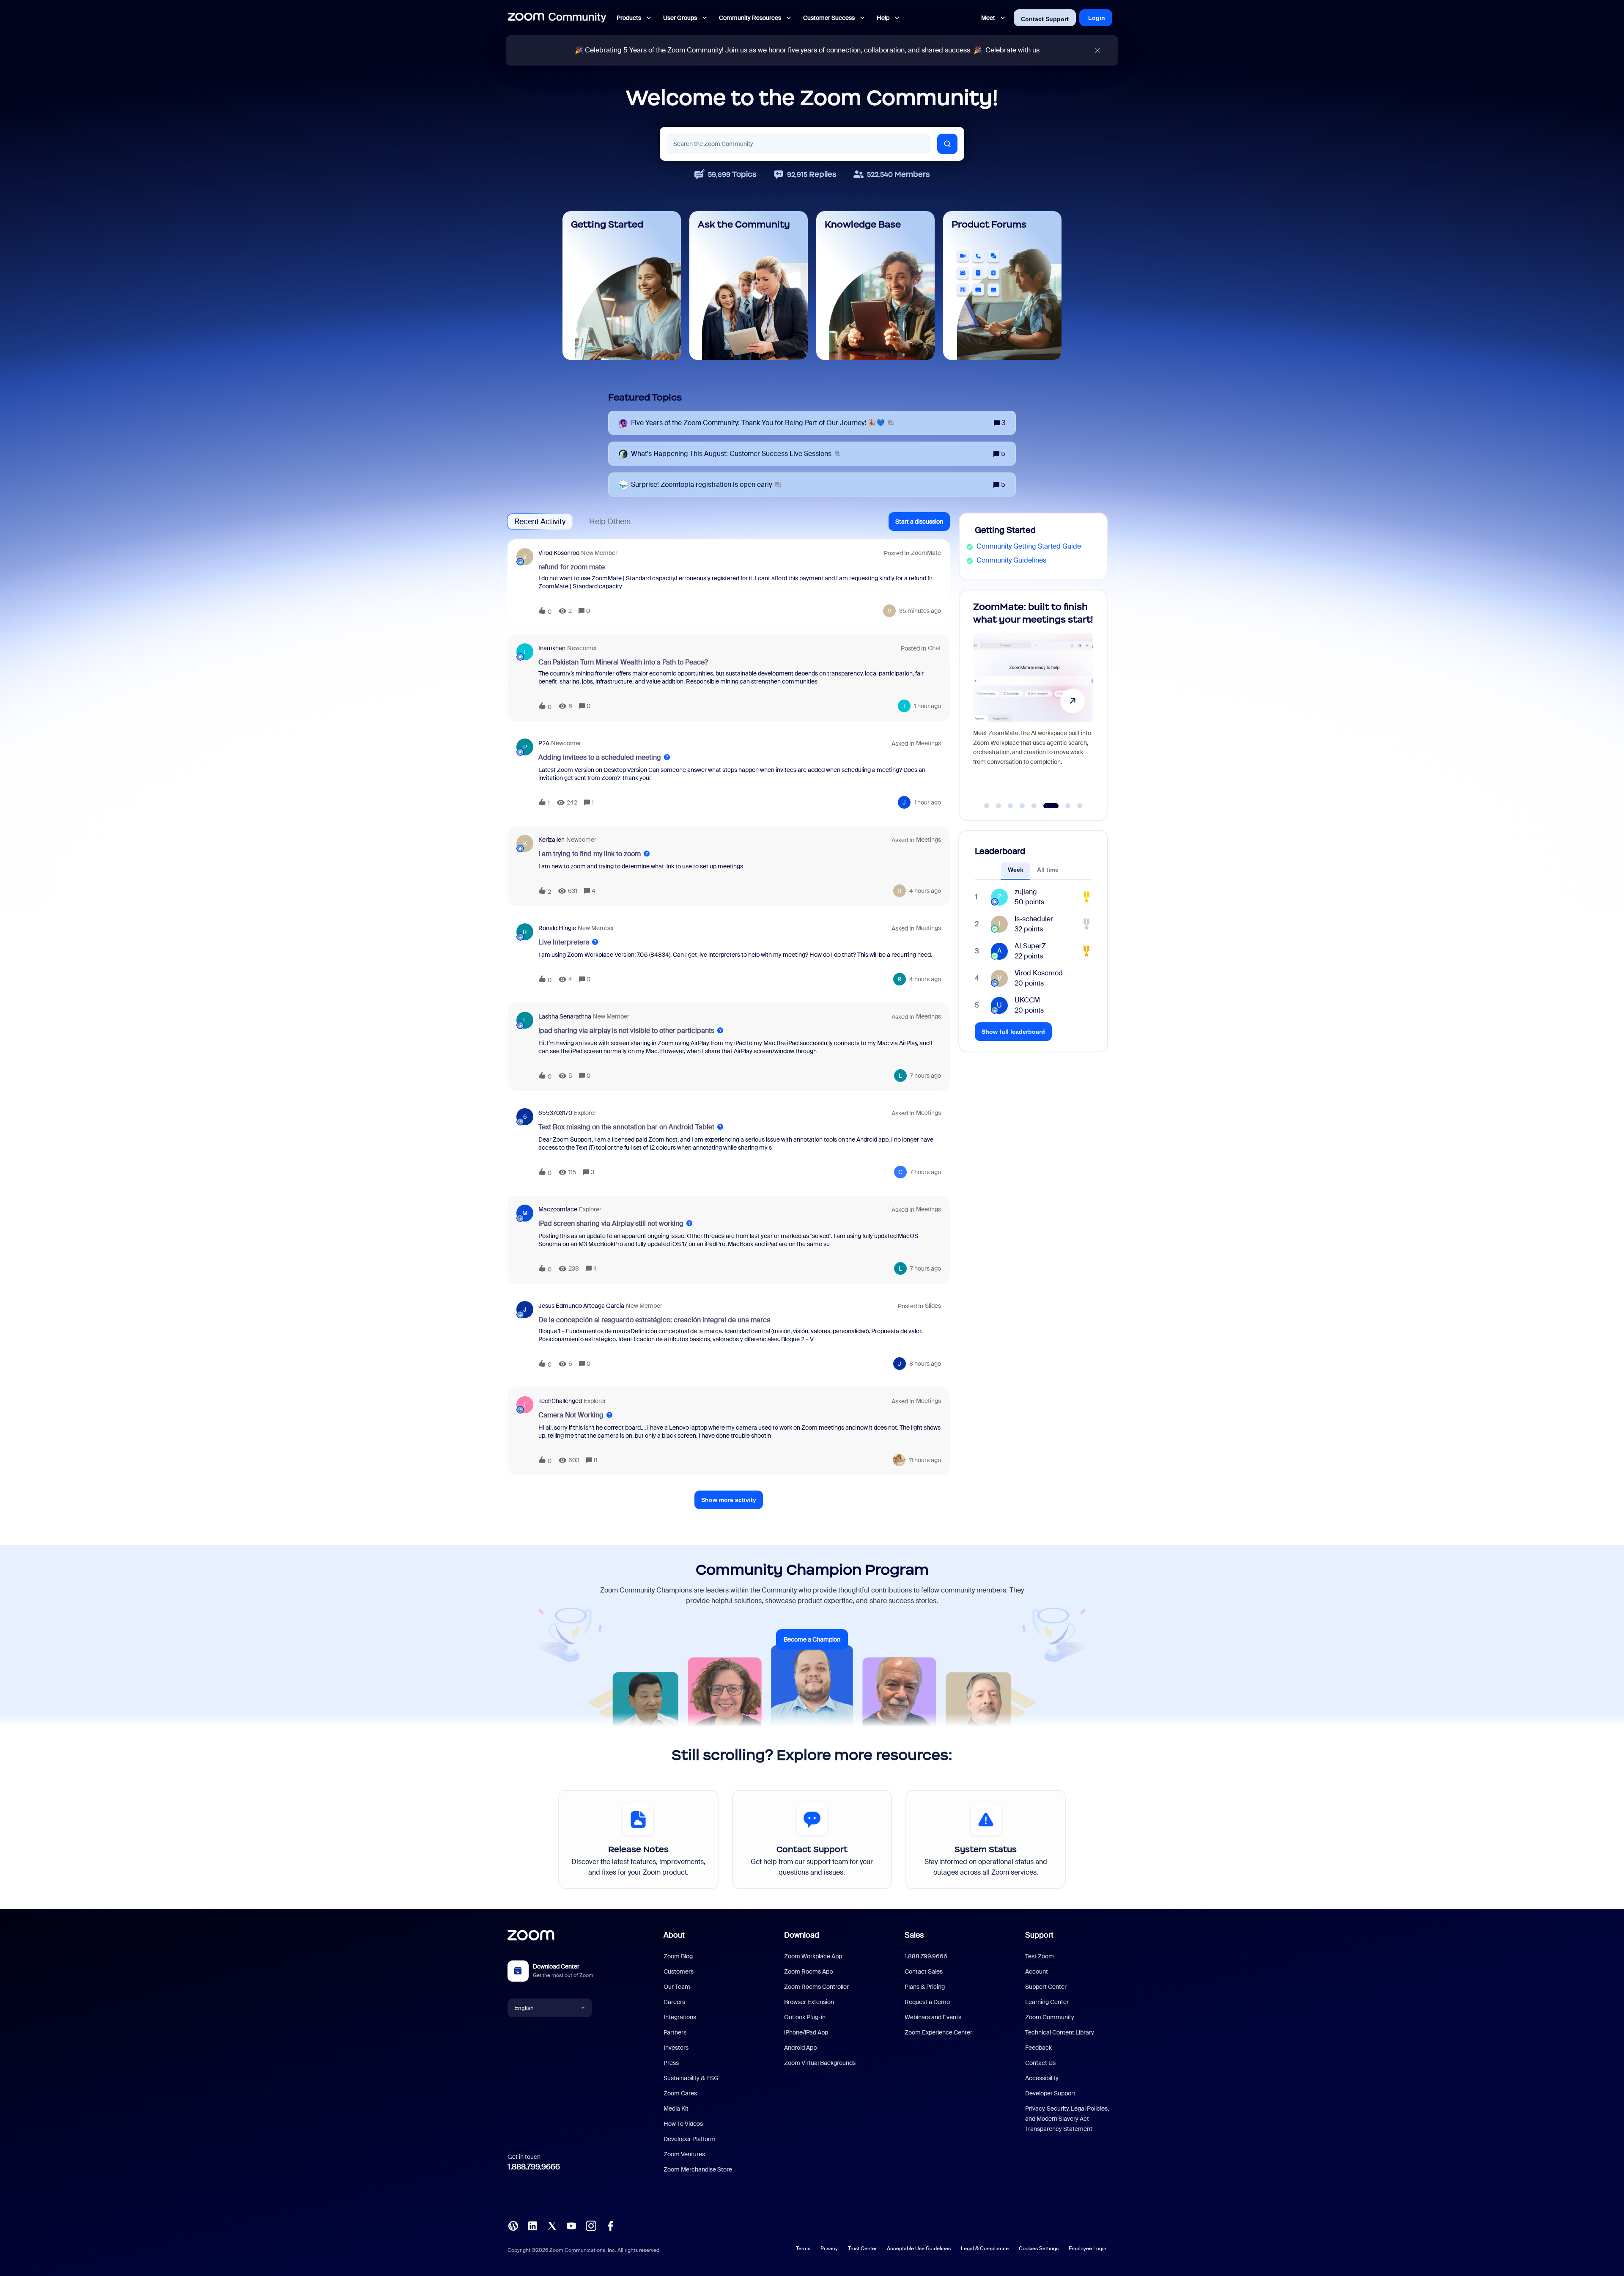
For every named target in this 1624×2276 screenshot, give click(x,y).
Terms (803, 2249)
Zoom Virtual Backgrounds (820, 2063)
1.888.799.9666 (534, 2167)
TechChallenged (560, 1401)
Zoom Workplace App (813, 1956)
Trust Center (862, 2249)
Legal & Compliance (985, 2249)
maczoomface (558, 1209)
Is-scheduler (1034, 919)
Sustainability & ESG (691, 2078)
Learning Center (1047, 2002)
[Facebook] (610, 2225)
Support (1039, 1935)
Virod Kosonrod (559, 553)
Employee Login (1088, 2249)
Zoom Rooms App (808, 1971)
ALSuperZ (1030, 946)
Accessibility (1042, 2078)
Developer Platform (690, 2139)
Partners (675, 2032)
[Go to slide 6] (1046, 806)
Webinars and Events (933, 2017)
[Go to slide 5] (1034, 806)
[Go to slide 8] (1075, 806)
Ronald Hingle (557, 928)
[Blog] (513, 2225)
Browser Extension (809, 2002)
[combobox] (798, 144)
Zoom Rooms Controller (816, 1987)
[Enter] (947, 144)
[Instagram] (591, 2225)
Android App (800, 2048)
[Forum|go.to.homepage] (557, 18)
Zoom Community (1050, 2017)
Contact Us (1040, 2063)
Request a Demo (927, 2002)
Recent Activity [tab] (540, 522)
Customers (679, 1971)
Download (802, 1935)
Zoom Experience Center (938, 2032)
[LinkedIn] (532, 2225)
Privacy (829, 2249)
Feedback (1038, 2048)
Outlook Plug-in (805, 2017)
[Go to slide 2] (999, 806)
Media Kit (676, 2109)
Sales (914, 1935)
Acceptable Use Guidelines (919, 2249)
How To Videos (683, 2124)
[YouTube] (571, 2225)
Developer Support (1050, 2093)
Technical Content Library (1060, 2032)
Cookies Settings (1039, 2249)
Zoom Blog (678, 1956)
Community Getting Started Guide (1029, 546)
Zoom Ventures (684, 2154)
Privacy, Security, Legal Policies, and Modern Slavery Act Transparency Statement (1067, 2119)
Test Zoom (1040, 1956)
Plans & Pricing (925, 1987)
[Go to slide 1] (987, 806)
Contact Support (1045, 19)
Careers (674, 2002)
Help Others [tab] (610, 522)
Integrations (680, 2017)
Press (671, 2063)
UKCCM (1027, 1000)
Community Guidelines (1011, 560)
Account (1037, 1971)
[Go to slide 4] (1022, 806)
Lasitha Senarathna (565, 1016)
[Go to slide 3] (1010, 806)
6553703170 (555, 1113)
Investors (676, 2048)
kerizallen (551, 840)
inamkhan (552, 648)
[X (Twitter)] (552, 2225)
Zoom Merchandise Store (698, 2169)
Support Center (1046, 1987)
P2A (544, 743)
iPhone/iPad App (806, 2032)
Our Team (677, 1987)
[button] (919, 522)
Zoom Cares (680, 2093)
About (674, 1935)
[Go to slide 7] (1058, 806)
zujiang (1026, 892)
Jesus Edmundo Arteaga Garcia (581, 1306)
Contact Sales (924, 1971)
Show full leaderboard (1013, 1032)
